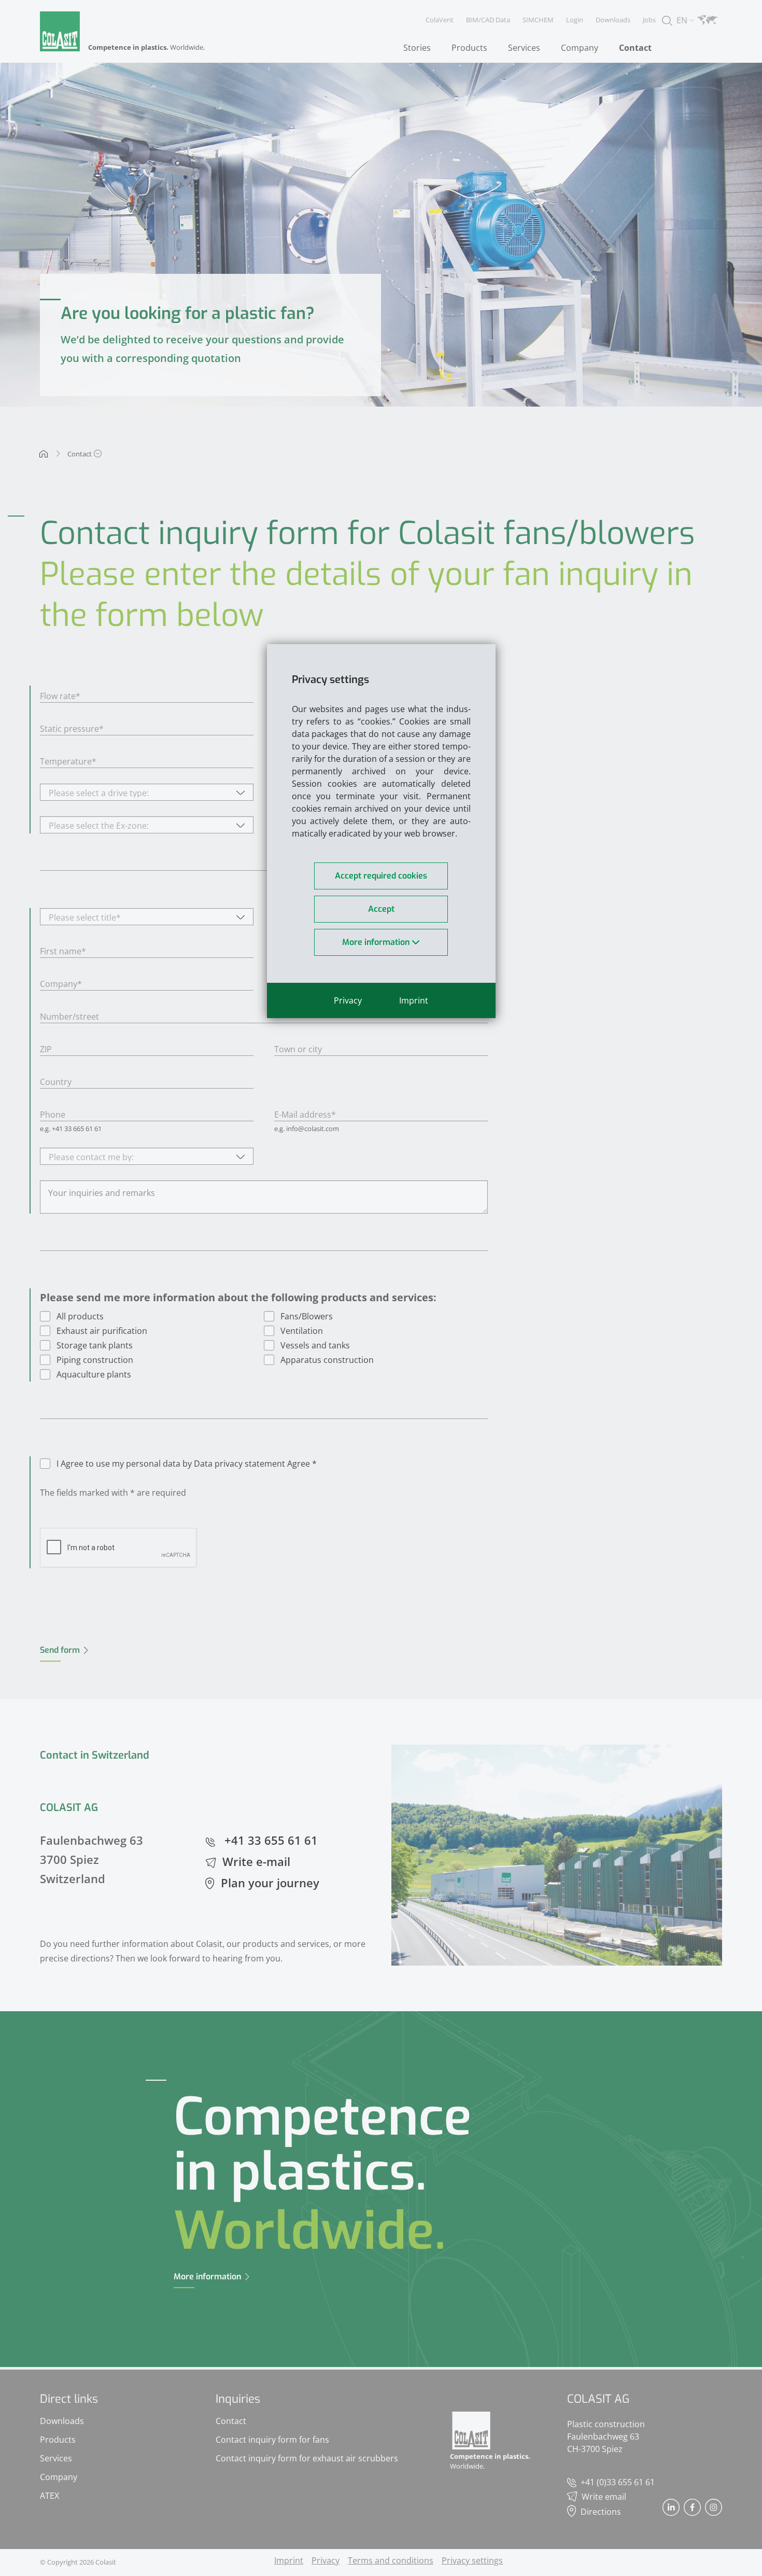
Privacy (348, 1000)
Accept (381, 909)
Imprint (414, 1000)
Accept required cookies (381, 876)
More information (377, 942)
